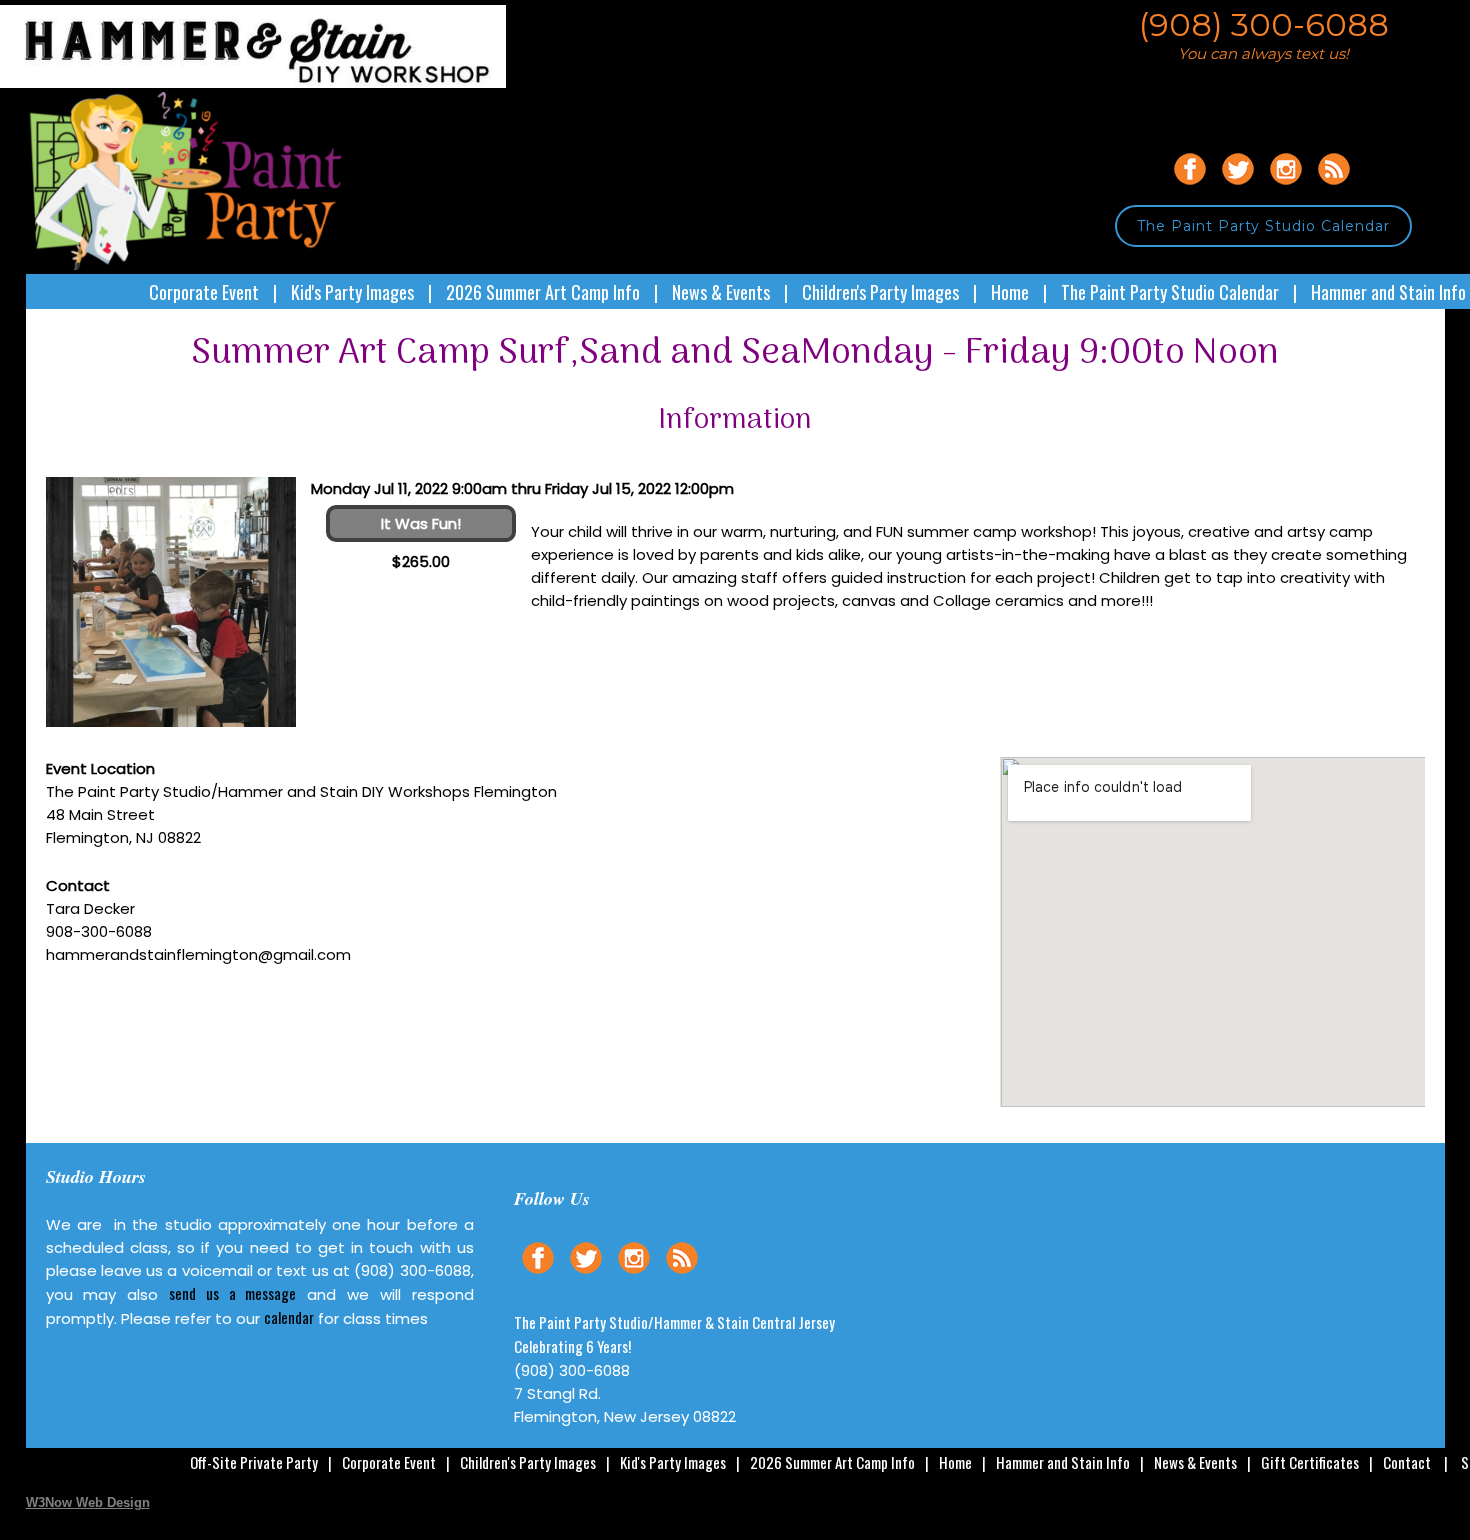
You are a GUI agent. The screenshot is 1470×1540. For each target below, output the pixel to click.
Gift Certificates (1310, 1462)
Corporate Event (204, 292)
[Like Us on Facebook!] (1190, 187)
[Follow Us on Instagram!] (1286, 187)
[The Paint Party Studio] (266, 82)
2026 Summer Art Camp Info (543, 292)
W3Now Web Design (88, 1502)
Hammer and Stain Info (1388, 292)
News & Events (721, 292)
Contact (1407, 1462)
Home (1010, 292)
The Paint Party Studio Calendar (1263, 226)
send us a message (232, 1293)
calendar (289, 1317)
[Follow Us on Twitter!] (1238, 187)
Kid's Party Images (352, 292)
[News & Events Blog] (1334, 187)
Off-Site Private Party (254, 1462)
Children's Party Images (880, 292)
